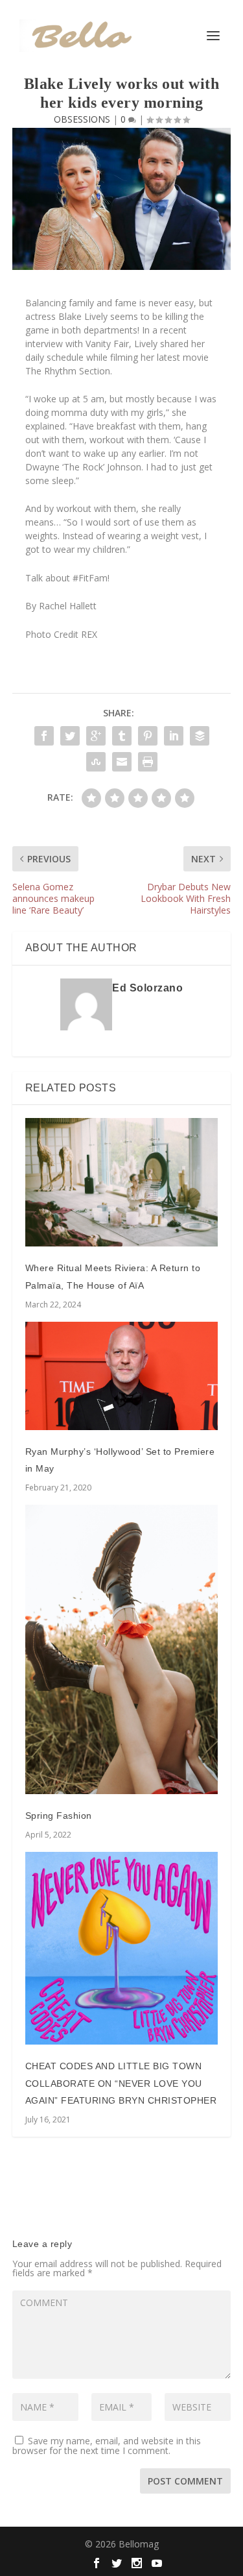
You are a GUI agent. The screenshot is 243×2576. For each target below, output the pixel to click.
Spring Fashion (59, 1816)
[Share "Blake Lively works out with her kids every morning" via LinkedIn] (174, 736)
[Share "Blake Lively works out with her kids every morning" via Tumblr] (122, 736)
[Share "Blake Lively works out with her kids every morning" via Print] (148, 762)
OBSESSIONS (82, 119)
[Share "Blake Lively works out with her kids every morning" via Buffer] (200, 736)
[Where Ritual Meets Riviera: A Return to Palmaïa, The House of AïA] (122, 1182)
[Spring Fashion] (122, 1649)
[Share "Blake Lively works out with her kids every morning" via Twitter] (70, 736)
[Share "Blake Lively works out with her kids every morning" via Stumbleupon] (96, 762)
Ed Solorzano (147, 988)
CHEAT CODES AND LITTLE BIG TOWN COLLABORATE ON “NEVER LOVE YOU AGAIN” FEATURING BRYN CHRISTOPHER (121, 2083)
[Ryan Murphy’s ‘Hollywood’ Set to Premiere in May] (122, 1376)
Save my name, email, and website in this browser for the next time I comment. (107, 2446)
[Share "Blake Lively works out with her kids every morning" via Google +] (96, 736)
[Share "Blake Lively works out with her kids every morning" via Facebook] (44, 736)
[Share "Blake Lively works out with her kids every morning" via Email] (122, 762)
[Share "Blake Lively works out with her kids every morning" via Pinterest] (148, 736)
